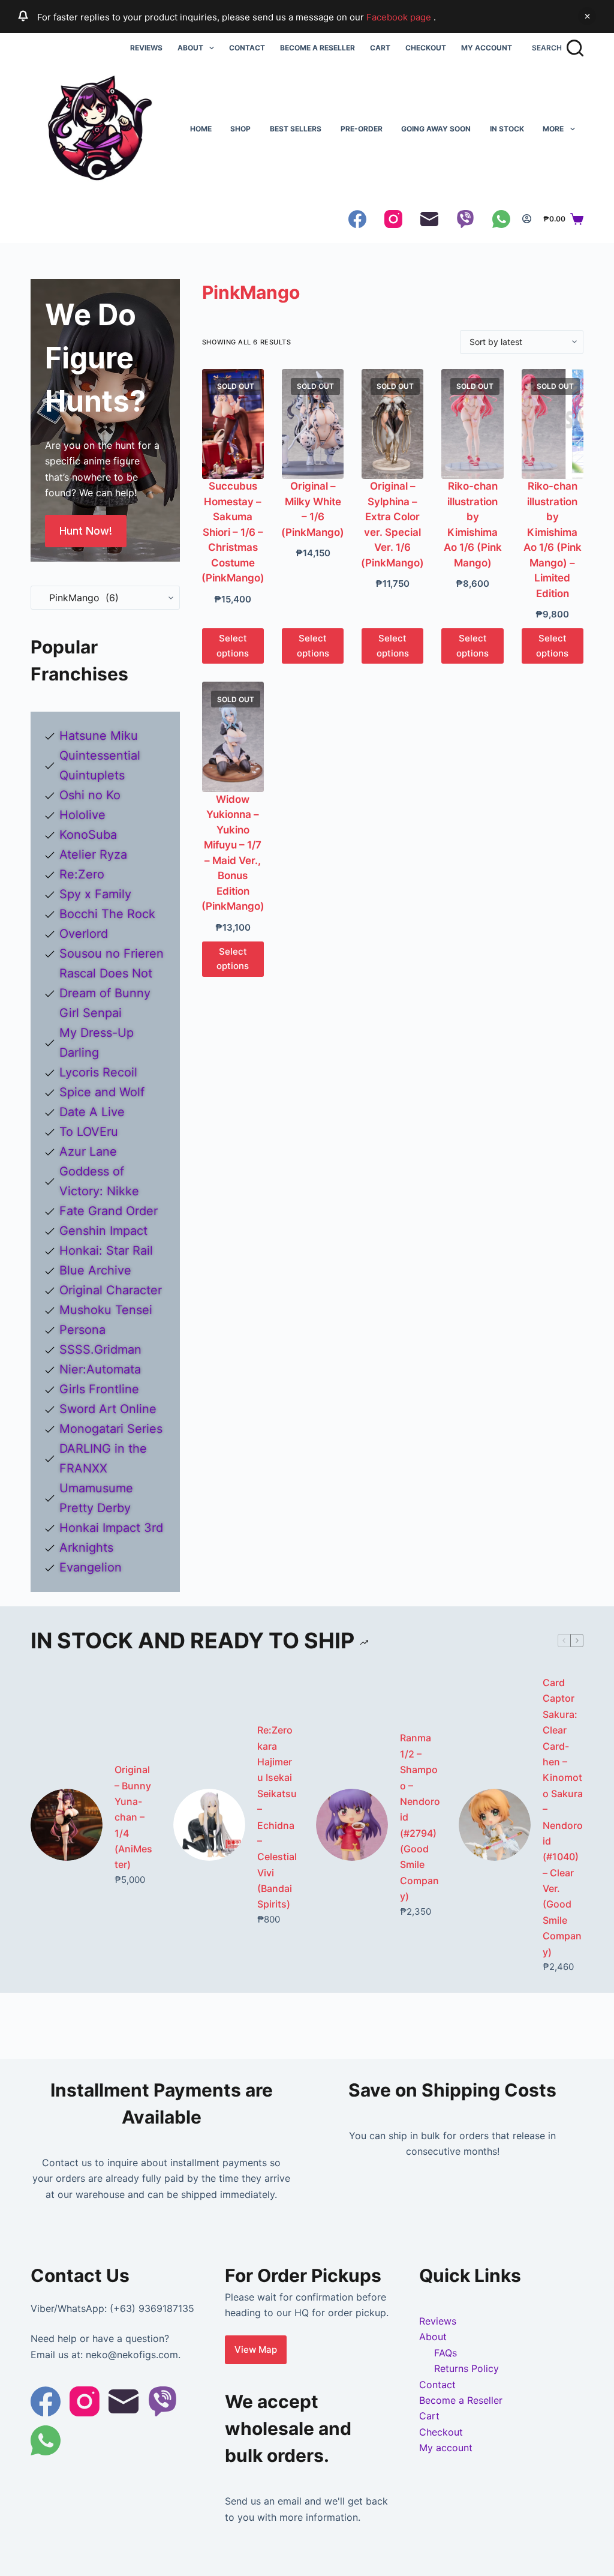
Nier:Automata (100, 1369)
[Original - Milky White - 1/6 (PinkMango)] (313, 424)
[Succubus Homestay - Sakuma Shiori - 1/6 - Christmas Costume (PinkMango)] (233, 424)
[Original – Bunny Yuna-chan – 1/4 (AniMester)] (67, 1825)
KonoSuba (88, 835)
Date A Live (92, 1112)
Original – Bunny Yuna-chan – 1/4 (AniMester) (133, 1817)
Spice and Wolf (102, 1092)
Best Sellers (296, 129)
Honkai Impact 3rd (111, 1528)
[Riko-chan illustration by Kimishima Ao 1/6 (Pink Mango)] (472, 424)
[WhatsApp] (501, 219)
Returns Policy (466, 2368)
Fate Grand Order (109, 1211)
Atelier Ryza (93, 854)
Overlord (84, 934)
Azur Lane (88, 1151)
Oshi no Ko (90, 795)
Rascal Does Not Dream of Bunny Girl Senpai (106, 993)
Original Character (111, 1290)
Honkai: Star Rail (106, 1250)
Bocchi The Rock (107, 914)
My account (487, 48)
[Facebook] (357, 219)
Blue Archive (95, 1270)
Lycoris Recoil (98, 1072)
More (553, 129)
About (190, 48)
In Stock (507, 129)
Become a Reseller (317, 48)
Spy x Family (95, 894)
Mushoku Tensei (106, 1310)
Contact (247, 48)
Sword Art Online (108, 1409)
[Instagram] (393, 219)
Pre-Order (362, 129)
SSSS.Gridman (100, 1350)
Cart (380, 48)
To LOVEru (89, 1132)
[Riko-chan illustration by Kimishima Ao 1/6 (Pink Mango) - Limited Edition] (553, 424)
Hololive (82, 815)
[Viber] (465, 219)
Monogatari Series (111, 1429)
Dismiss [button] (587, 16)
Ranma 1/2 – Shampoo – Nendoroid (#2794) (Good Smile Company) (420, 1817)
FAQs (446, 2353)
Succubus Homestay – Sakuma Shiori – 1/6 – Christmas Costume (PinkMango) (233, 532)
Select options (233, 646)
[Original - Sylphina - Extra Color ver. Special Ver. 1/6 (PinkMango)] (392, 424)
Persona (82, 1330)
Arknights (86, 1548)
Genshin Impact (103, 1231)
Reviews (146, 48)
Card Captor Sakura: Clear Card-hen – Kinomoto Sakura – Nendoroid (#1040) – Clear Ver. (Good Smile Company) (563, 1817)
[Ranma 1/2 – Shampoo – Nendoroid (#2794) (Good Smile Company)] (352, 1825)
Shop (240, 129)
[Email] (429, 219)
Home (201, 129)
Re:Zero (82, 874)
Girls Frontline (99, 1389)
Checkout (426, 48)
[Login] (527, 219)
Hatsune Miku (99, 736)
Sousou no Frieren (112, 953)
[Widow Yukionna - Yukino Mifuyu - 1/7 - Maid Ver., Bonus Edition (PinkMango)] (233, 737)
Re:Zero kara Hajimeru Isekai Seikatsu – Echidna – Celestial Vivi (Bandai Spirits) (277, 1817)
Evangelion (91, 1567)
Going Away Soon (436, 129)
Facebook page (400, 17)
